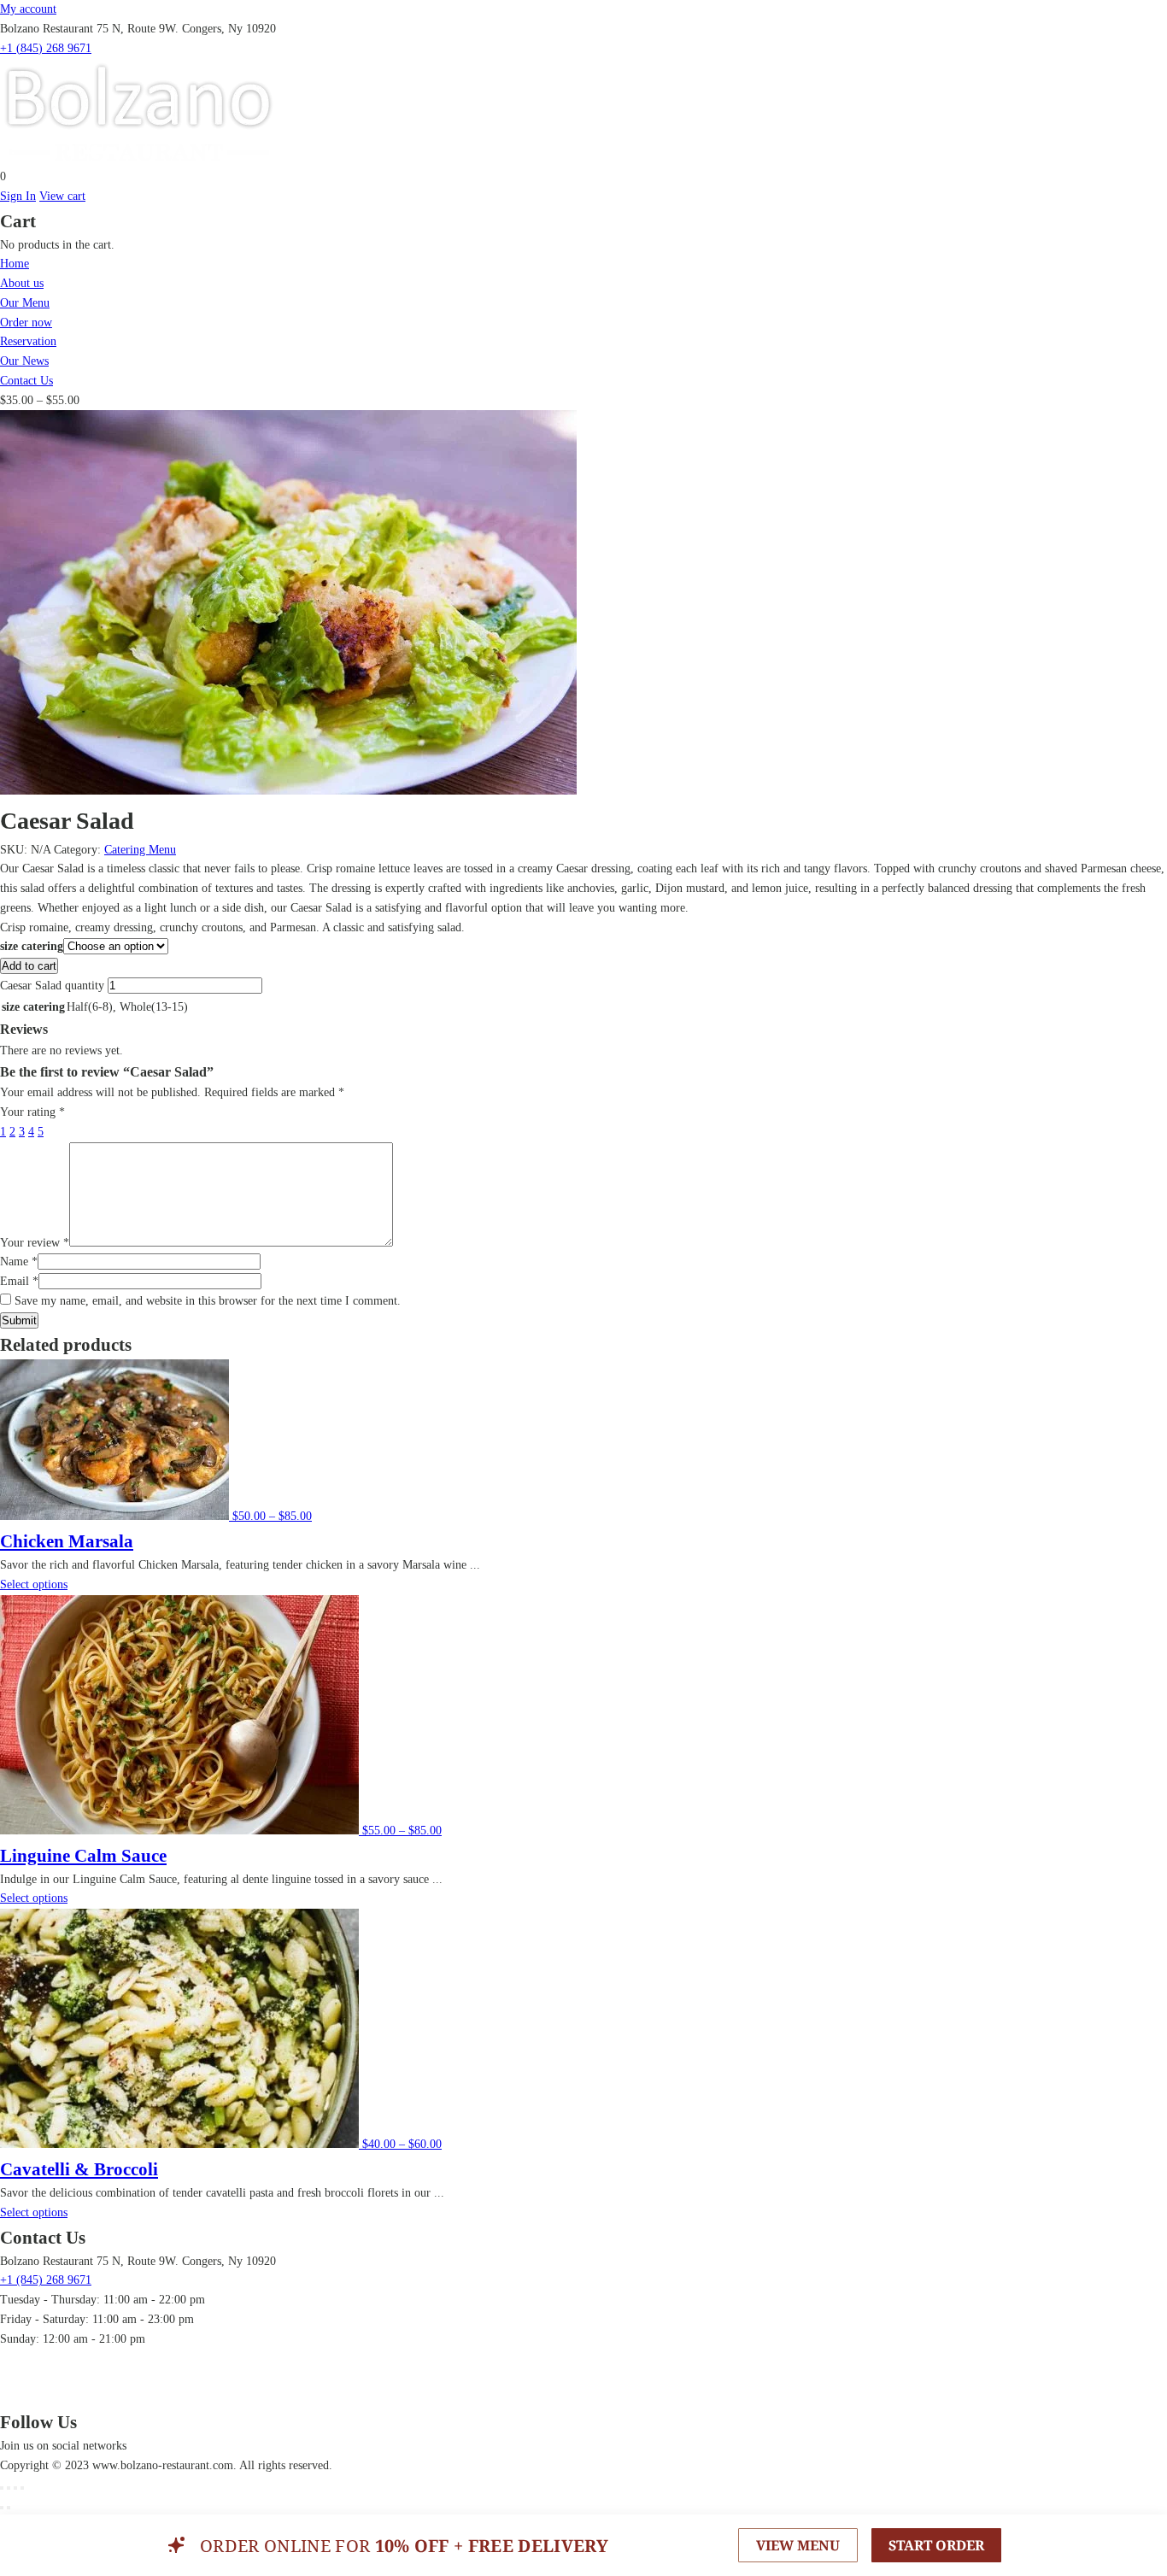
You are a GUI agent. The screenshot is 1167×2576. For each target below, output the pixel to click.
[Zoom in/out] (22, 2488)
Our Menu (25, 303)
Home (15, 264)
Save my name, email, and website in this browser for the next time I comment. (208, 1301)
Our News (24, 361)
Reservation (28, 341)
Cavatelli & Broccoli (79, 2169)
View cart (62, 196)
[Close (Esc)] (2, 2488)
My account (28, 9)
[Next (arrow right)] (9, 2508)
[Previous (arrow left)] (2, 2508)
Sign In (18, 196)
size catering (32, 946)
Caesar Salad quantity (52, 986)
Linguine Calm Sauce (83, 1856)
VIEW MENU (798, 2545)
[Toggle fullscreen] (15, 2488)
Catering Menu (140, 850)
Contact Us (26, 381)
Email (19, 1281)
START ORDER (936, 2545)
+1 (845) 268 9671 (46, 48)
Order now (26, 323)
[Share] (9, 2488)
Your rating (32, 1112)
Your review (35, 1243)
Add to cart (29, 966)
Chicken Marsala (67, 1541)
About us (22, 283)
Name (19, 1262)
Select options (34, 1584)
